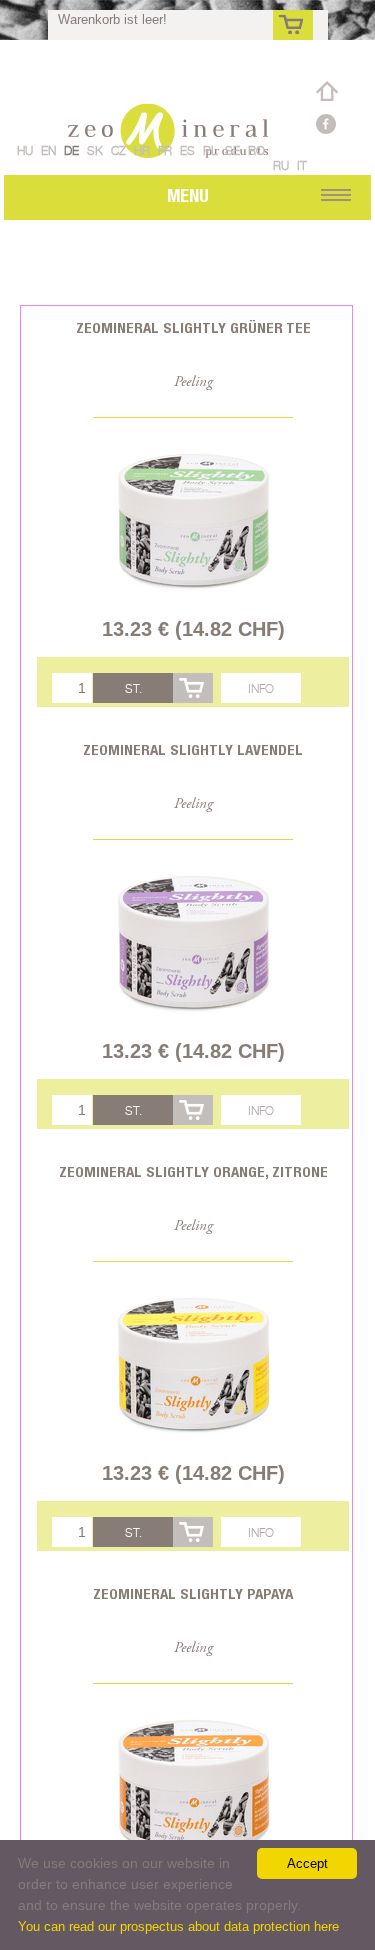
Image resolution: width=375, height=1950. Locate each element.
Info (261, 688)
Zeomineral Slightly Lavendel (193, 749)
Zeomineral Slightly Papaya (193, 1593)
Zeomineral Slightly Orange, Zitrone (193, 1171)
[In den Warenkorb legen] (193, 688)
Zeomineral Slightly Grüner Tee (193, 327)
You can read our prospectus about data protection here (178, 1926)
